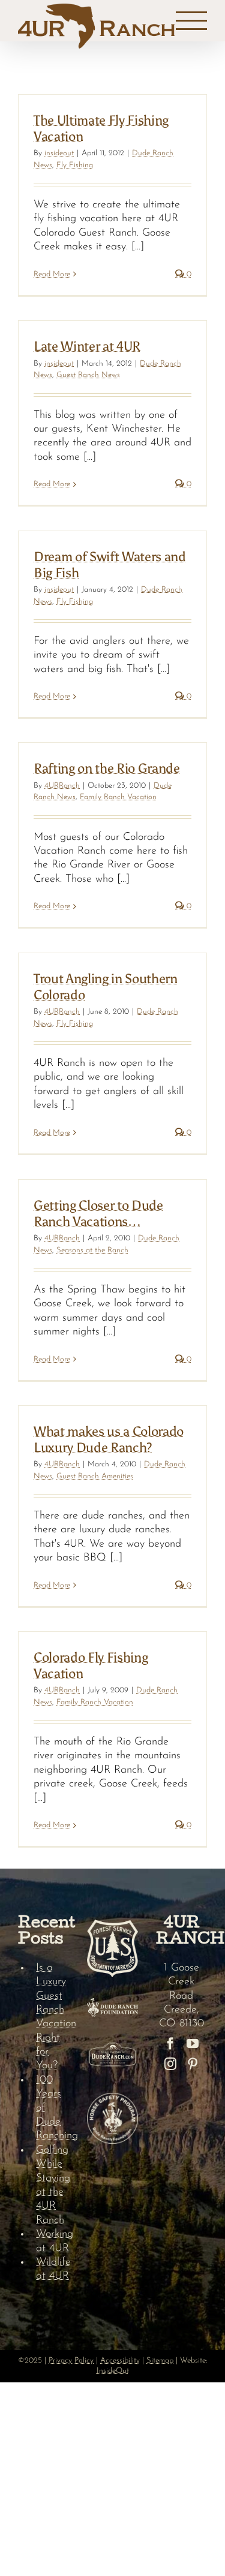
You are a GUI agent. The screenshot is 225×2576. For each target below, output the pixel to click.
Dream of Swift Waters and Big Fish (110, 564)
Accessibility (120, 2360)
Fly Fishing (75, 165)
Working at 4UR (52, 2241)
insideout (59, 153)
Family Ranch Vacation (118, 797)
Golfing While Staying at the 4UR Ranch (52, 2185)
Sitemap (160, 2360)
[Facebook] (170, 2044)
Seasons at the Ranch (92, 1250)
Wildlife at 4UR (52, 2269)
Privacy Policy (71, 2360)
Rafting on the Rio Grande (107, 768)
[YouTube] (193, 2044)
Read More (52, 274)
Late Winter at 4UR (87, 346)
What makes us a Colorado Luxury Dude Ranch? (109, 1439)
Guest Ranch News (88, 375)
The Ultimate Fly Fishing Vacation (101, 128)
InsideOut (113, 2371)
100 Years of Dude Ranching (52, 2108)
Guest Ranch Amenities (95, 1476)
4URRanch (62, 786)
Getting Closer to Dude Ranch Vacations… (98, 1213)
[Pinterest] (193, 2064)
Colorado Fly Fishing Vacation (91, 1665)
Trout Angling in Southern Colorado (106, 986)
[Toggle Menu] (192, 21)
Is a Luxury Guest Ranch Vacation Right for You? (52, 2017)
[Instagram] (170, 2064)
